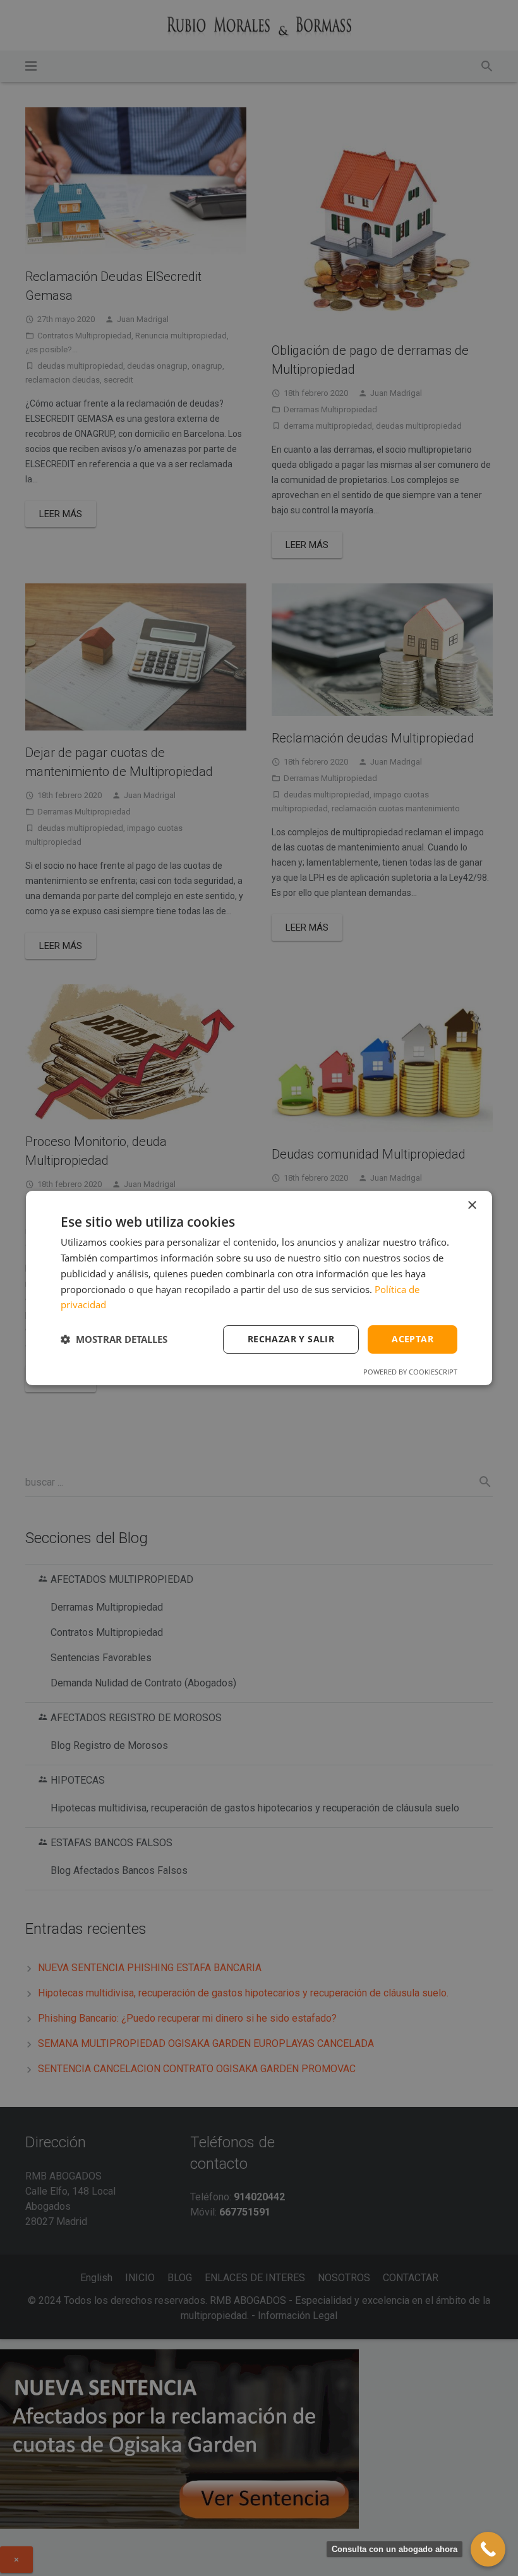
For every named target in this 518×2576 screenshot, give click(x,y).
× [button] (472, 1206)
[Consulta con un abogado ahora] (488, 2549)
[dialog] (259, 1288)
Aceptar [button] (413, 1339)
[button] (114, 1340)
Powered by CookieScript (410, 1372)
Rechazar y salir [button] (291, 1339)
